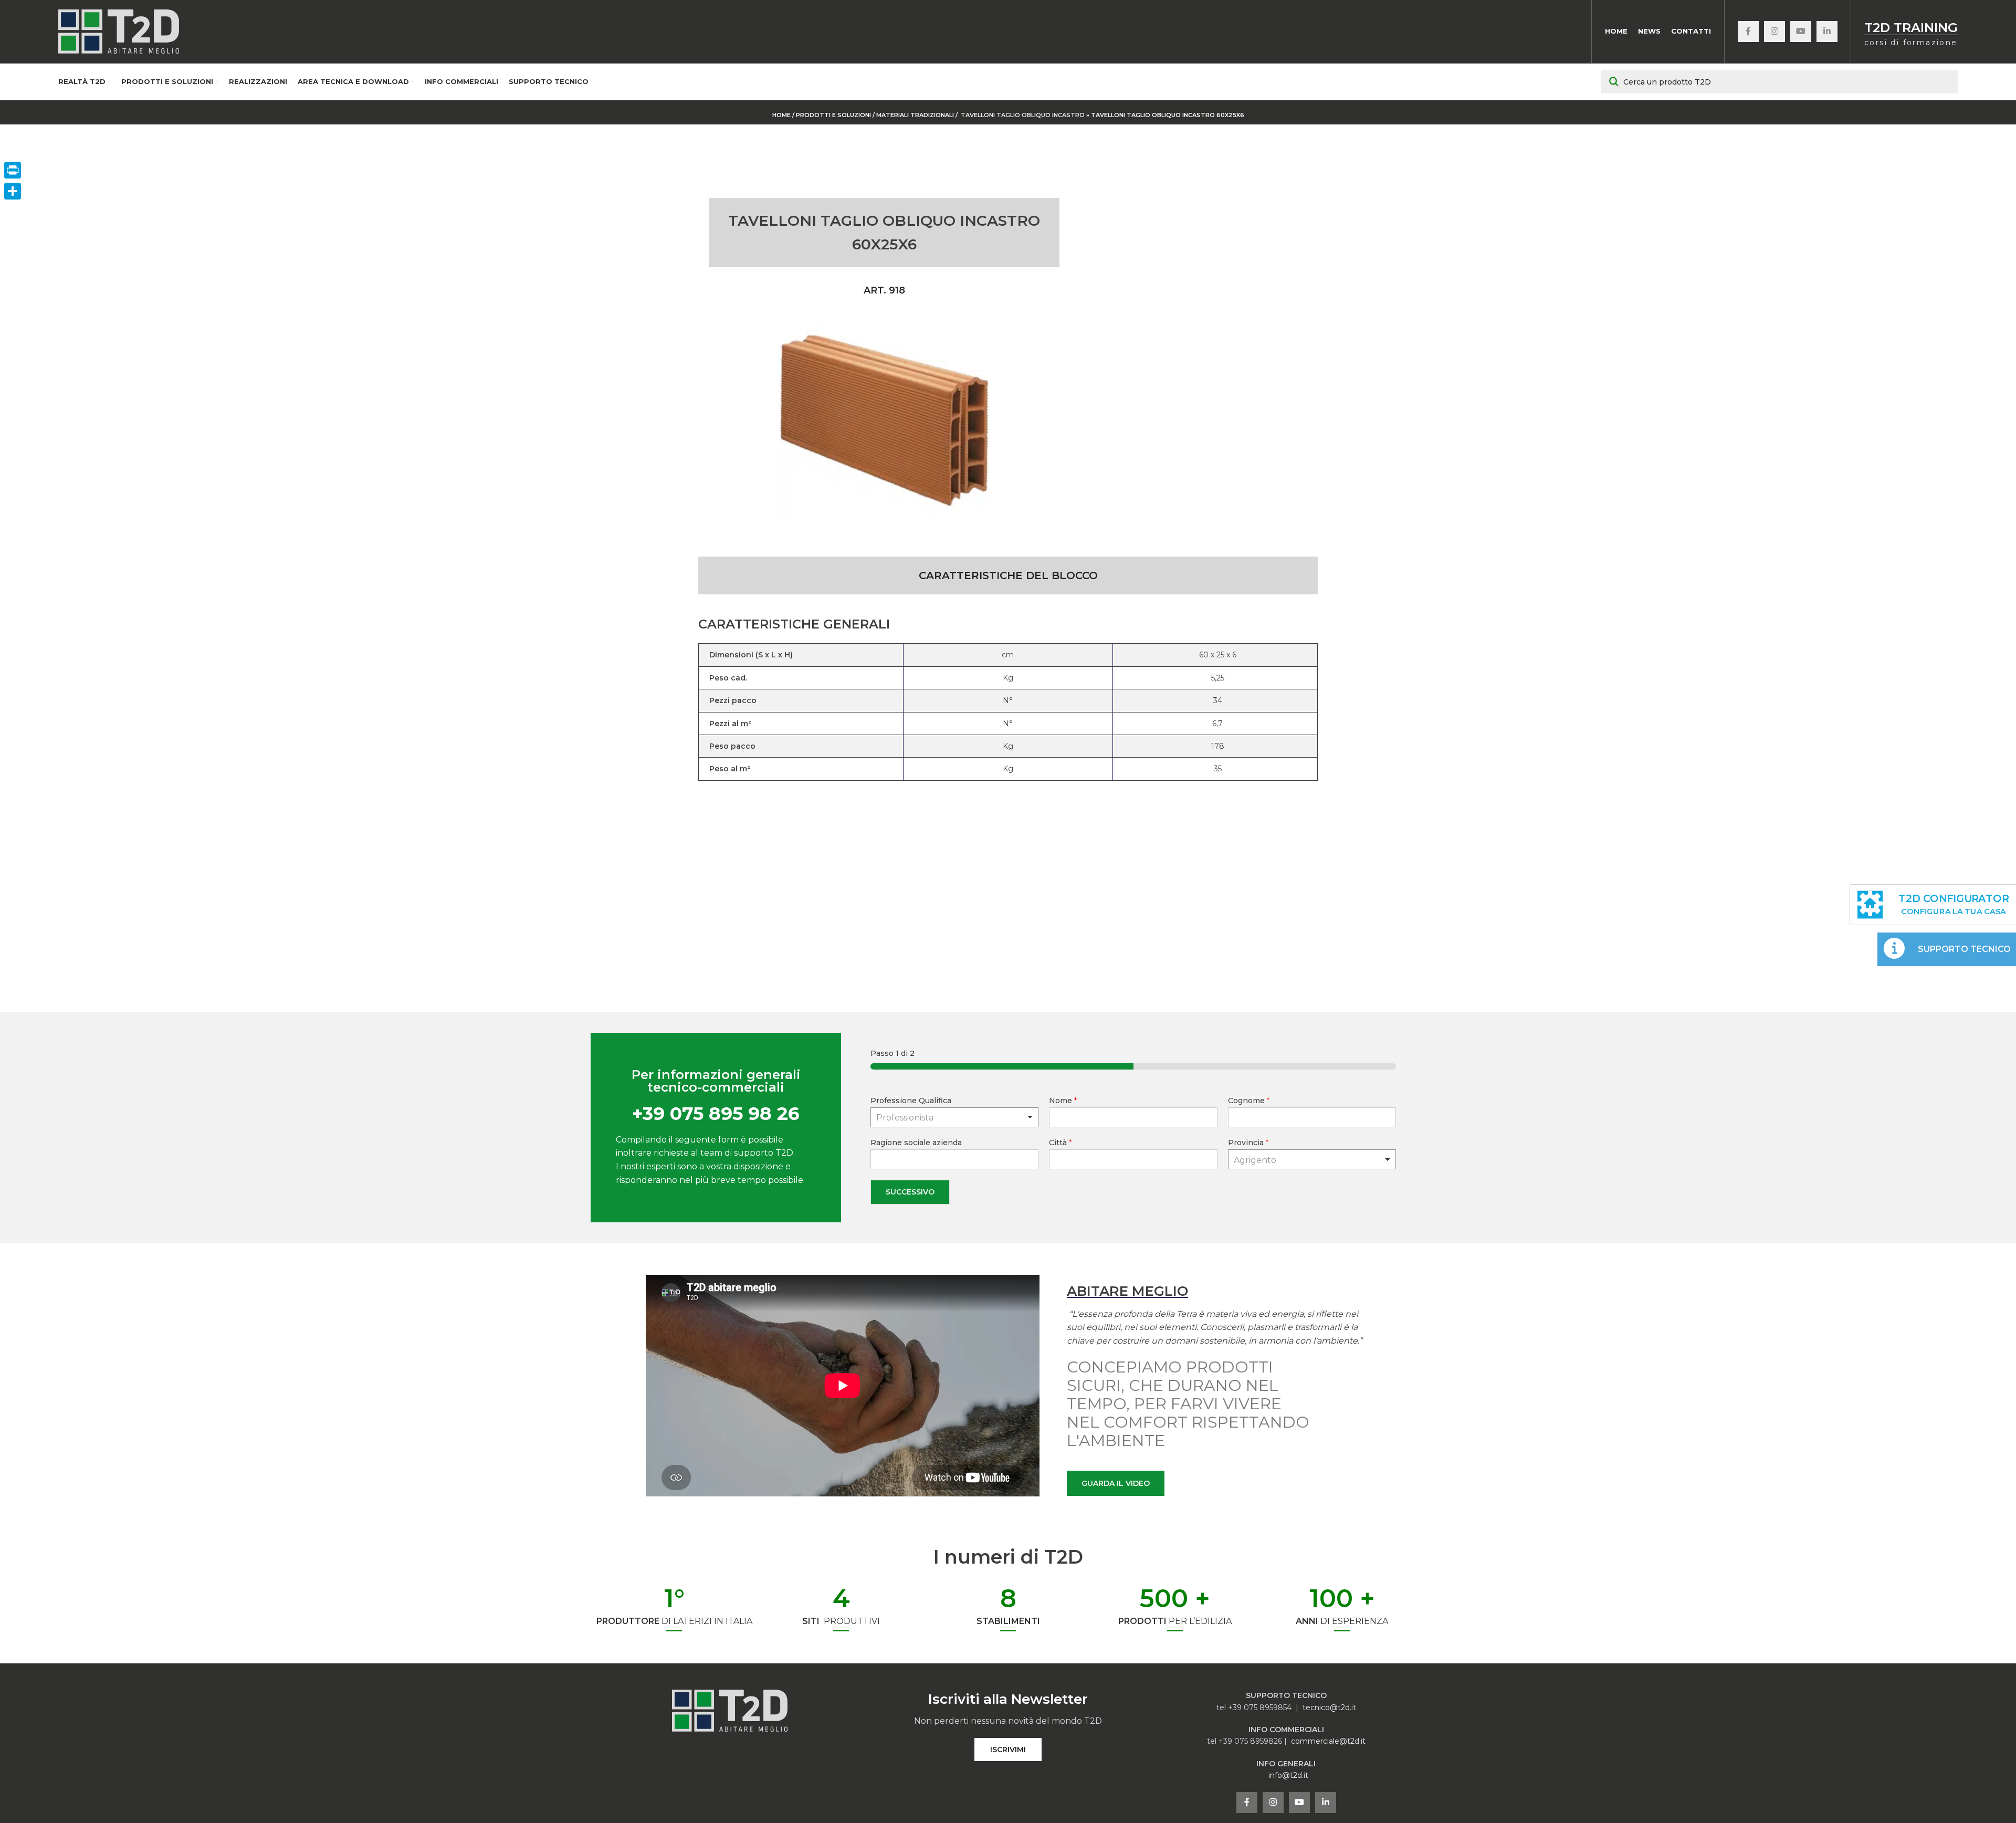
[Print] (13, 170)
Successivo (910, 1192)
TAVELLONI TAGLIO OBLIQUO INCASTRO (1023, 115)
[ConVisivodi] (13, 191)
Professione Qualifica (911, 1101)
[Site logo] (119, 31)
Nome (1063, 1101)
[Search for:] (1779, 82)
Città (1060, 1143)
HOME (781, 115)
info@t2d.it (1288, 1775)
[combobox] (1312, 1159)
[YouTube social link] (1801, 32)
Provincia (1248, 1143)
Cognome (1249, 1101)
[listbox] (955, 1117)
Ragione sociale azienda (916, 1143)
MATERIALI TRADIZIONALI (916, 115)
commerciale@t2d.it (1328, 1741)
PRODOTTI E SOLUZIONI (833, 115)
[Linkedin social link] (1827, 32)
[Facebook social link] (1748, 32)
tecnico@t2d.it (1329, 1707)
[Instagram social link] (1774, 32)
